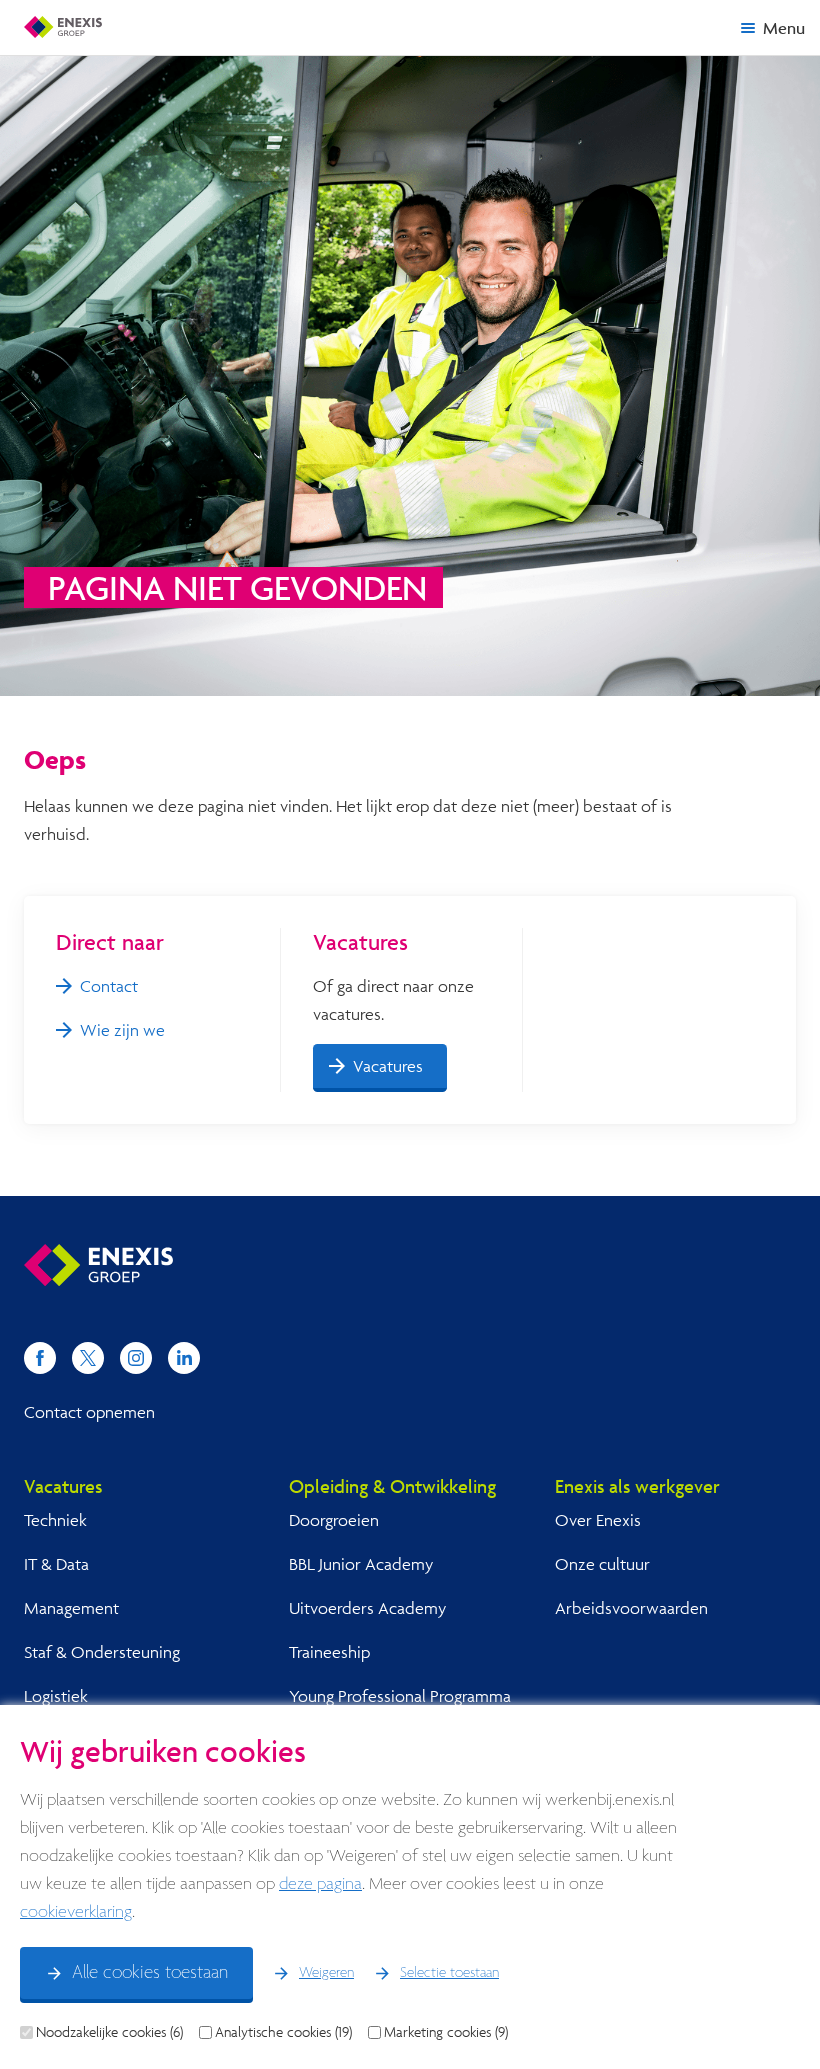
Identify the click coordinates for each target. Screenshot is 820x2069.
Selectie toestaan (449, 1973)
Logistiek (56, 1695)
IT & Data (56, 1563)
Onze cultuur (602, 1563)
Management (71, 1607)
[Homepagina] (63, 27)
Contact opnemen (89, 1411)
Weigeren (326, 1973)
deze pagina (320, 1884)
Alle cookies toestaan (150, 1973)
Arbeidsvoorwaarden (631, 1607)
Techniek (55, 1519)
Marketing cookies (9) (446, 2032)
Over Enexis (598, 1519)
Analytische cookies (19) (283, 2032)
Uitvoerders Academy (367, 1607)
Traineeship (329, 1651)
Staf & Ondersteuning (102, 1651)
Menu (784, 27)
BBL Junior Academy (361, 1563)
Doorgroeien (334, 1519)
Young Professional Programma (400, 1695)
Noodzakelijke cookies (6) (109, 2032)
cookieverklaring (76, 1912)
